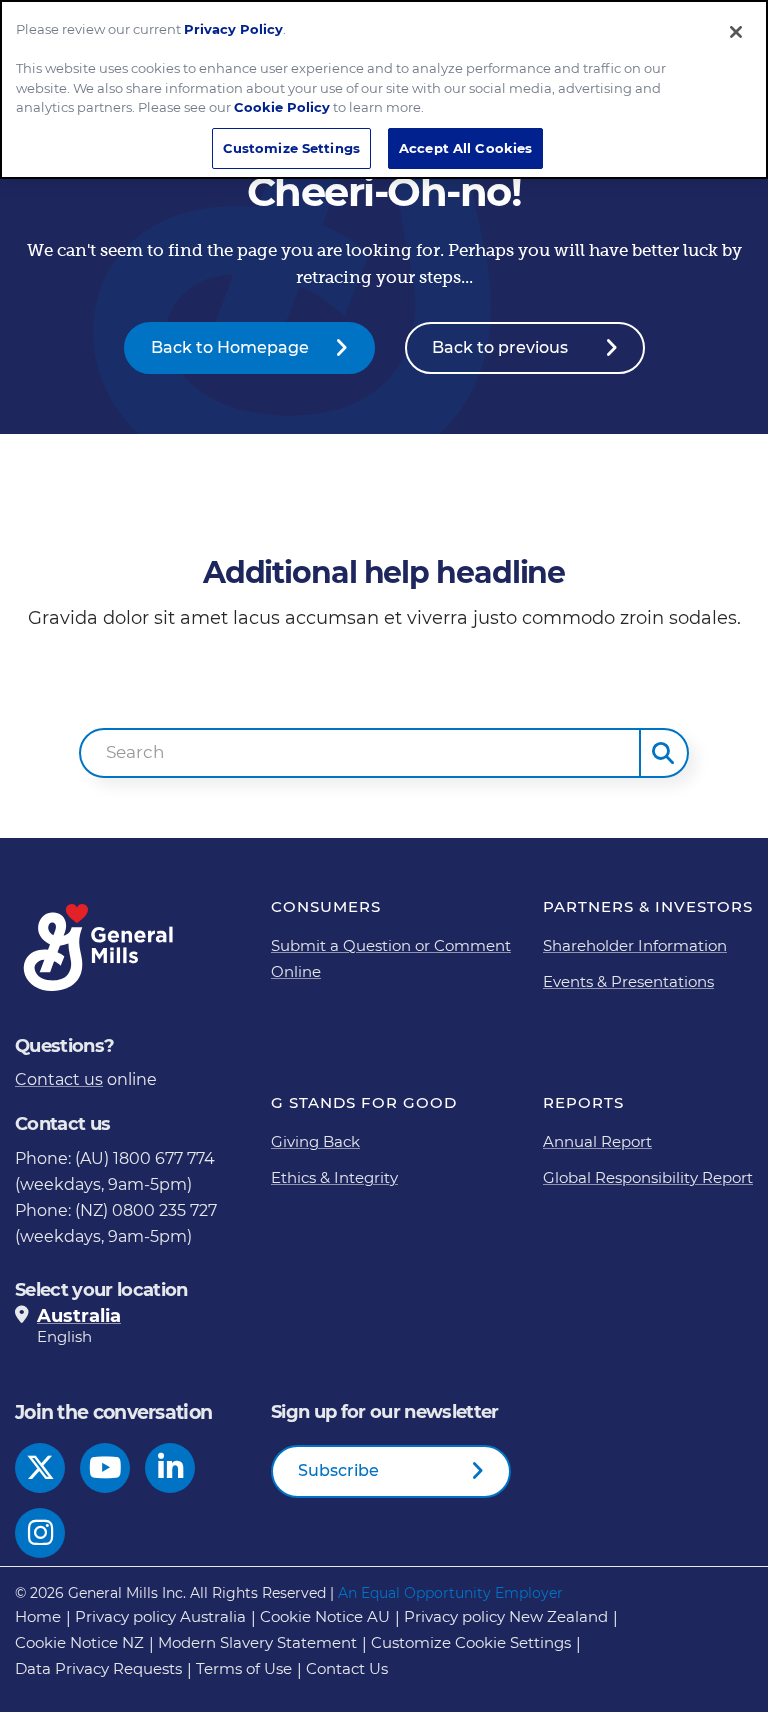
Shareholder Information (635, 945)
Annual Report (597, 1141)
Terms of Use (244, 1668)
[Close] (736, 32)
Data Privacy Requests (98, 1668)
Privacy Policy (233, 29)
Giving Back (315, 1141)
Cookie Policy (282, 107)
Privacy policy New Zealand (506, 1616)
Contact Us (347, 1668)
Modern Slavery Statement (257, 1642)
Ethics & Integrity (334, 1177)
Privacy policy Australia (160, 1616)
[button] (664, 753)
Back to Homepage (230, 347)
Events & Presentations (628, 981)
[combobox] (360, 753)
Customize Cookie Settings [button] (471, 1642)
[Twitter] (40, 1468)
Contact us (59, 1079)
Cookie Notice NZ (79, 1642)
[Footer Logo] (100, 947)
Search (135, 752)
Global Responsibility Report (648, 1177)
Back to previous (500, 347)
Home (38, 1616)
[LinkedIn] (170, 1468)
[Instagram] (40, 1533)
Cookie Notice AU (325, 1616)
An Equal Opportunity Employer (450, 1593)
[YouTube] (105, 1468)
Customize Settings (291, 148)
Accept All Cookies (465, 148)
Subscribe (338, 1470)
